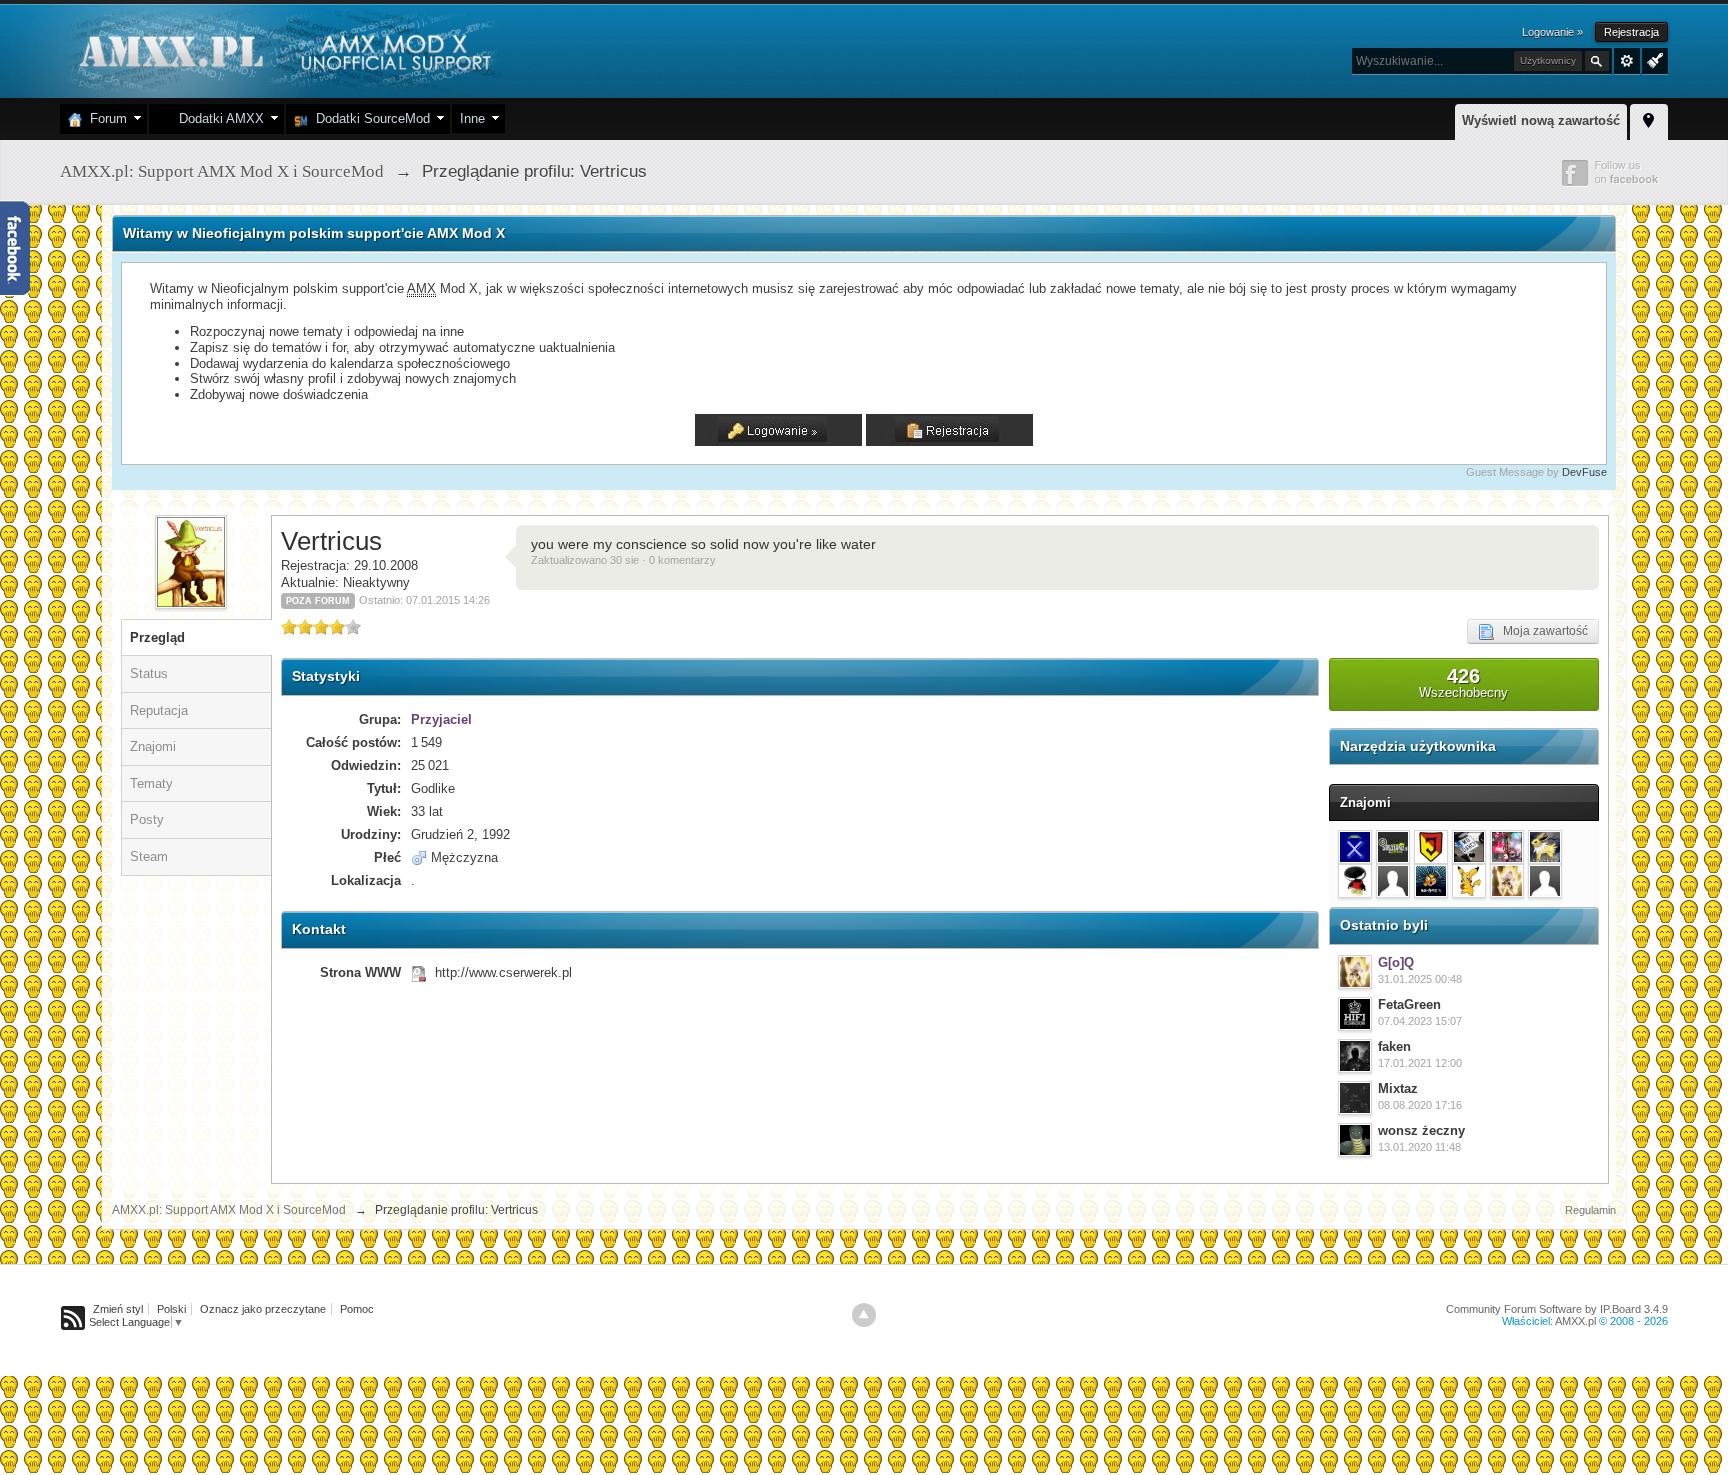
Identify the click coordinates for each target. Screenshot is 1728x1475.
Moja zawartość (1541, 631)
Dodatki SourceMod (369, 118)
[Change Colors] (1652, 59)
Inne (472, 118)
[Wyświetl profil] (1355, 972)
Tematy (151, 783)
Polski (171, 1309)
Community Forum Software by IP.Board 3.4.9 (1557, 1309)
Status (149, 673)
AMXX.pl (1575, 1321)
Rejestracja (1631, 32)
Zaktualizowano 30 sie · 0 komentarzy (623, 560)
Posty (147, 819)
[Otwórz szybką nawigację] (1649, 119)
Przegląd (157, 637)
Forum (104, 118)
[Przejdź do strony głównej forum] (282, 49)
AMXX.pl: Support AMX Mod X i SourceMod (229, 1210)
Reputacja (159, 710)
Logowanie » (1552, 32)
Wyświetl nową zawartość (1541, 120)
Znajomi (153, 746)
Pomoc (357, 1309)
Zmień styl (118, 1309)
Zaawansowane (1627, 61)
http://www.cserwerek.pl (503, 972)
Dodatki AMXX (217, 118)
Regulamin (1590, 1210)
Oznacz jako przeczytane (263, 1309)
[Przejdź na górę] (864, 1315)
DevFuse (1584, 472)
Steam (149, 856)
